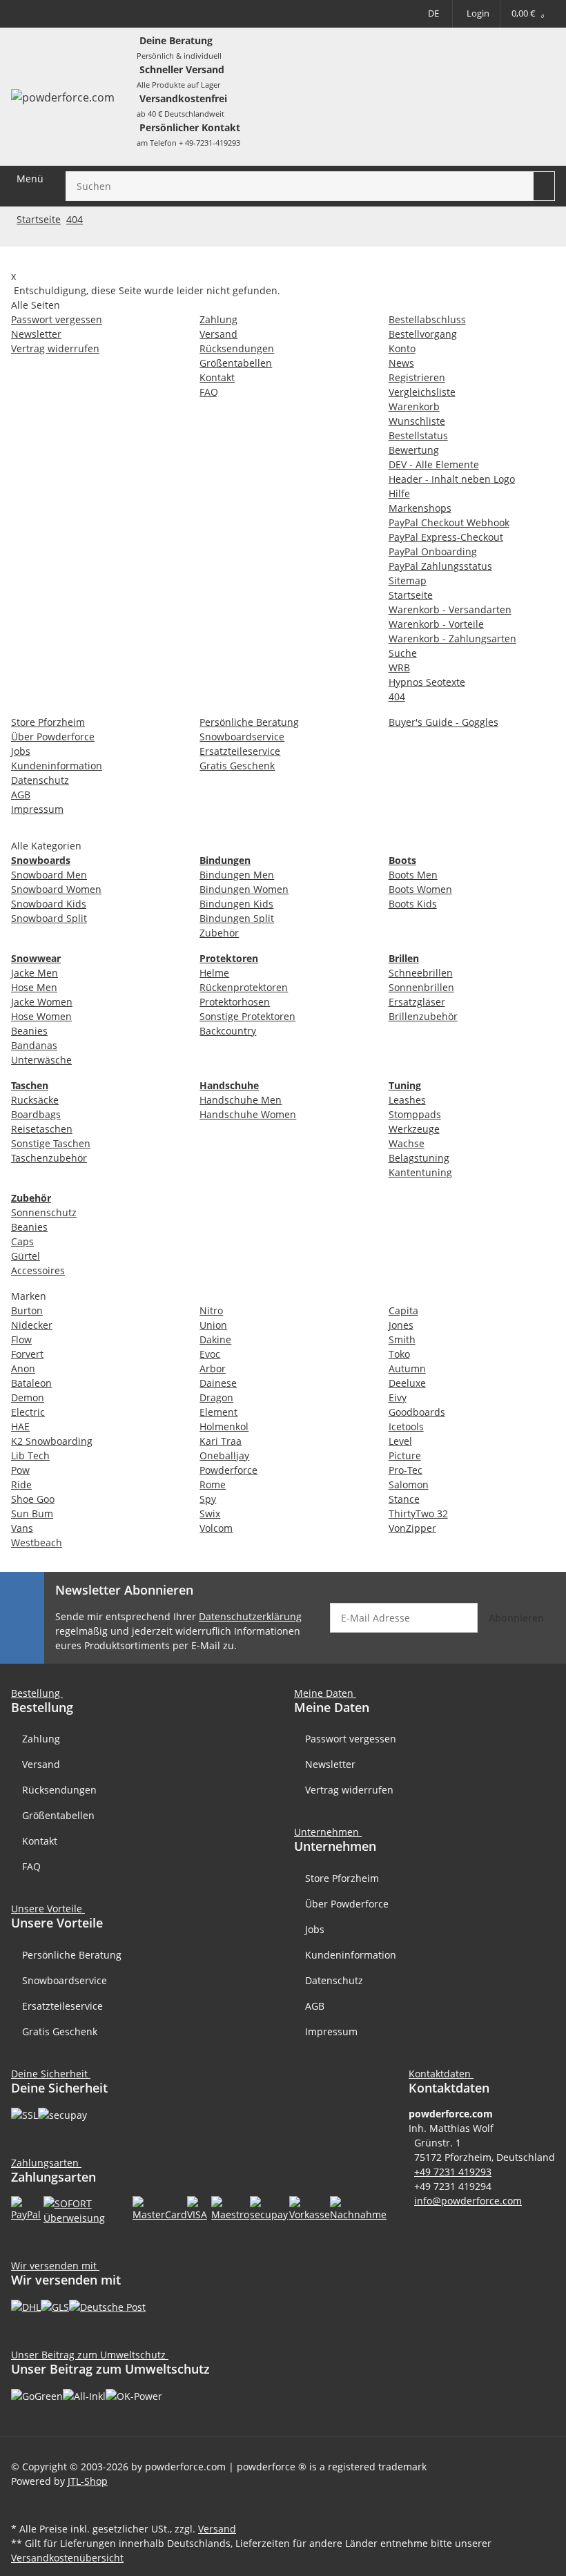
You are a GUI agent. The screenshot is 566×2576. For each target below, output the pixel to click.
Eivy (398, 1397)
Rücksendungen (59, 1790)
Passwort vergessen (351, 1739)
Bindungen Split (237, 918)
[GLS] (55, 2306)
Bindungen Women (244, 889)
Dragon (216, 1397)
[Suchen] (544, 186)
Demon (28, 1397)
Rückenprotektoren (244, 987)
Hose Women (41, 1016)
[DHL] (26, 2306)
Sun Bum (32, 1513)
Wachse (407, 1143)
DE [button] (433, 13)
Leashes (407, 1100)
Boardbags (36, 1114)
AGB (315, 2006)
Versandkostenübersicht (67, 2558)
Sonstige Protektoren (247, 1016)
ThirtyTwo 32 (418, 1513)
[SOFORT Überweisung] (88, 2209)
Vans (22, 1528)
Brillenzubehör (423, 1016)
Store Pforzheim (342, 1878)
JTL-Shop (88, 2481)
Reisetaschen (42, 1129)
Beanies (29, 1031)
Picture (405, 1455)
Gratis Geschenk (60, 2031)
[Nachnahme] (358, 2208)
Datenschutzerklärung (250, 1616)
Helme (214, 973)
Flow (21, 1339)
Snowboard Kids (49, 904)
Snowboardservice (65, 1980)
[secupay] (269, 2208)
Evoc (210, 1354)
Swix (210, 1513)
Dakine (215, 1339)
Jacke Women (42, 1002)
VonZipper (412, 1528)
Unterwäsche (41, 1060)
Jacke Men (35, 973)
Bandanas (34, 1045)
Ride (21, 1484)
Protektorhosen (235, 1002)
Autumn (407, 1368)
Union (213, 1325)
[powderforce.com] (63, 97)
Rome (213, 1484)
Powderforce (228, 1470)
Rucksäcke (35, 1100)
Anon (23, 1368)
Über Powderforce (347, 1904)
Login (478, 13)
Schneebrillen (421, 973)
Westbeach (37, 1542)
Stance (404, 1499)
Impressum (331, 2031)
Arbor (213, 1368)
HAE (20, 1426)
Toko (399, 1354)
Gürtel (26, 1256)
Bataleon (31, 1383)
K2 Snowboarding (52, 1441)
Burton (27, 1310)
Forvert (27, 1354)
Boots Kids (413, 904)
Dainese (218, 1383)
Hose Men (34, 987)
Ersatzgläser (417, 1002)
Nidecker (32, 1325)
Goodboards (417, 1412)
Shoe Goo (33, 1499)
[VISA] (199, 2208)
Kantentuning (420, 1172)
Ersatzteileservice (62, 2006)
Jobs (315, 1929)
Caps (22, 1241)
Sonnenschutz (44, 1212)
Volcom (216, 1528)
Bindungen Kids (236, 904)
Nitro (211, 1310)
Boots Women (420, 889)
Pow (20, 1470)
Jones (401, 1325)
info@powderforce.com (468, 2201)
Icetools (406, 1426)
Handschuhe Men (241, 1100)
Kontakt (40, 1841)
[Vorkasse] (310, 2208)
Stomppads (415, 1114)
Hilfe (33, 13)
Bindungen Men (237, 875)
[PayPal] (27, 2208)
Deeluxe (407, 1383)
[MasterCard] (160, 2208)
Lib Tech (30, 1455)
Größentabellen (58, 1815)
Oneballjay (224, 1455)
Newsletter (330, 1764)
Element (218, 1412)
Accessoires (38, 1270)
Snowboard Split (49, 918)
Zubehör (219, 933)
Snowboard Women (56, 889)
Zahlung (41, 1739)
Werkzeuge (414, 1129)
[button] (444, 2074)
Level (400, 1441)
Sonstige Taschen (51, 1143)
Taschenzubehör (49, 1158)
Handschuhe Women (248, 1114)
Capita (403, 1310)
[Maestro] (231, 2208)
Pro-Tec (406, 1470)
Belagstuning (419, 1158)
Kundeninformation (351, 1955)
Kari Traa (221, 1441)
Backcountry (228, 1031)
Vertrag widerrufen (349, 1790)
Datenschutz (334, 1980)
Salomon (409, 1484)
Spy (208, 1499)
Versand (41, 1764)
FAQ (31, 1866)
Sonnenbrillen (421, 987)
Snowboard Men (49, 875)
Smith (402, 1339)
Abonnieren (516, 1618)
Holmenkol (224, 1426)
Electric (28, 1412)
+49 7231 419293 (453, 2172)
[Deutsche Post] (107, 2306)
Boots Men (413, 875)
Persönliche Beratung (72, 1955)
